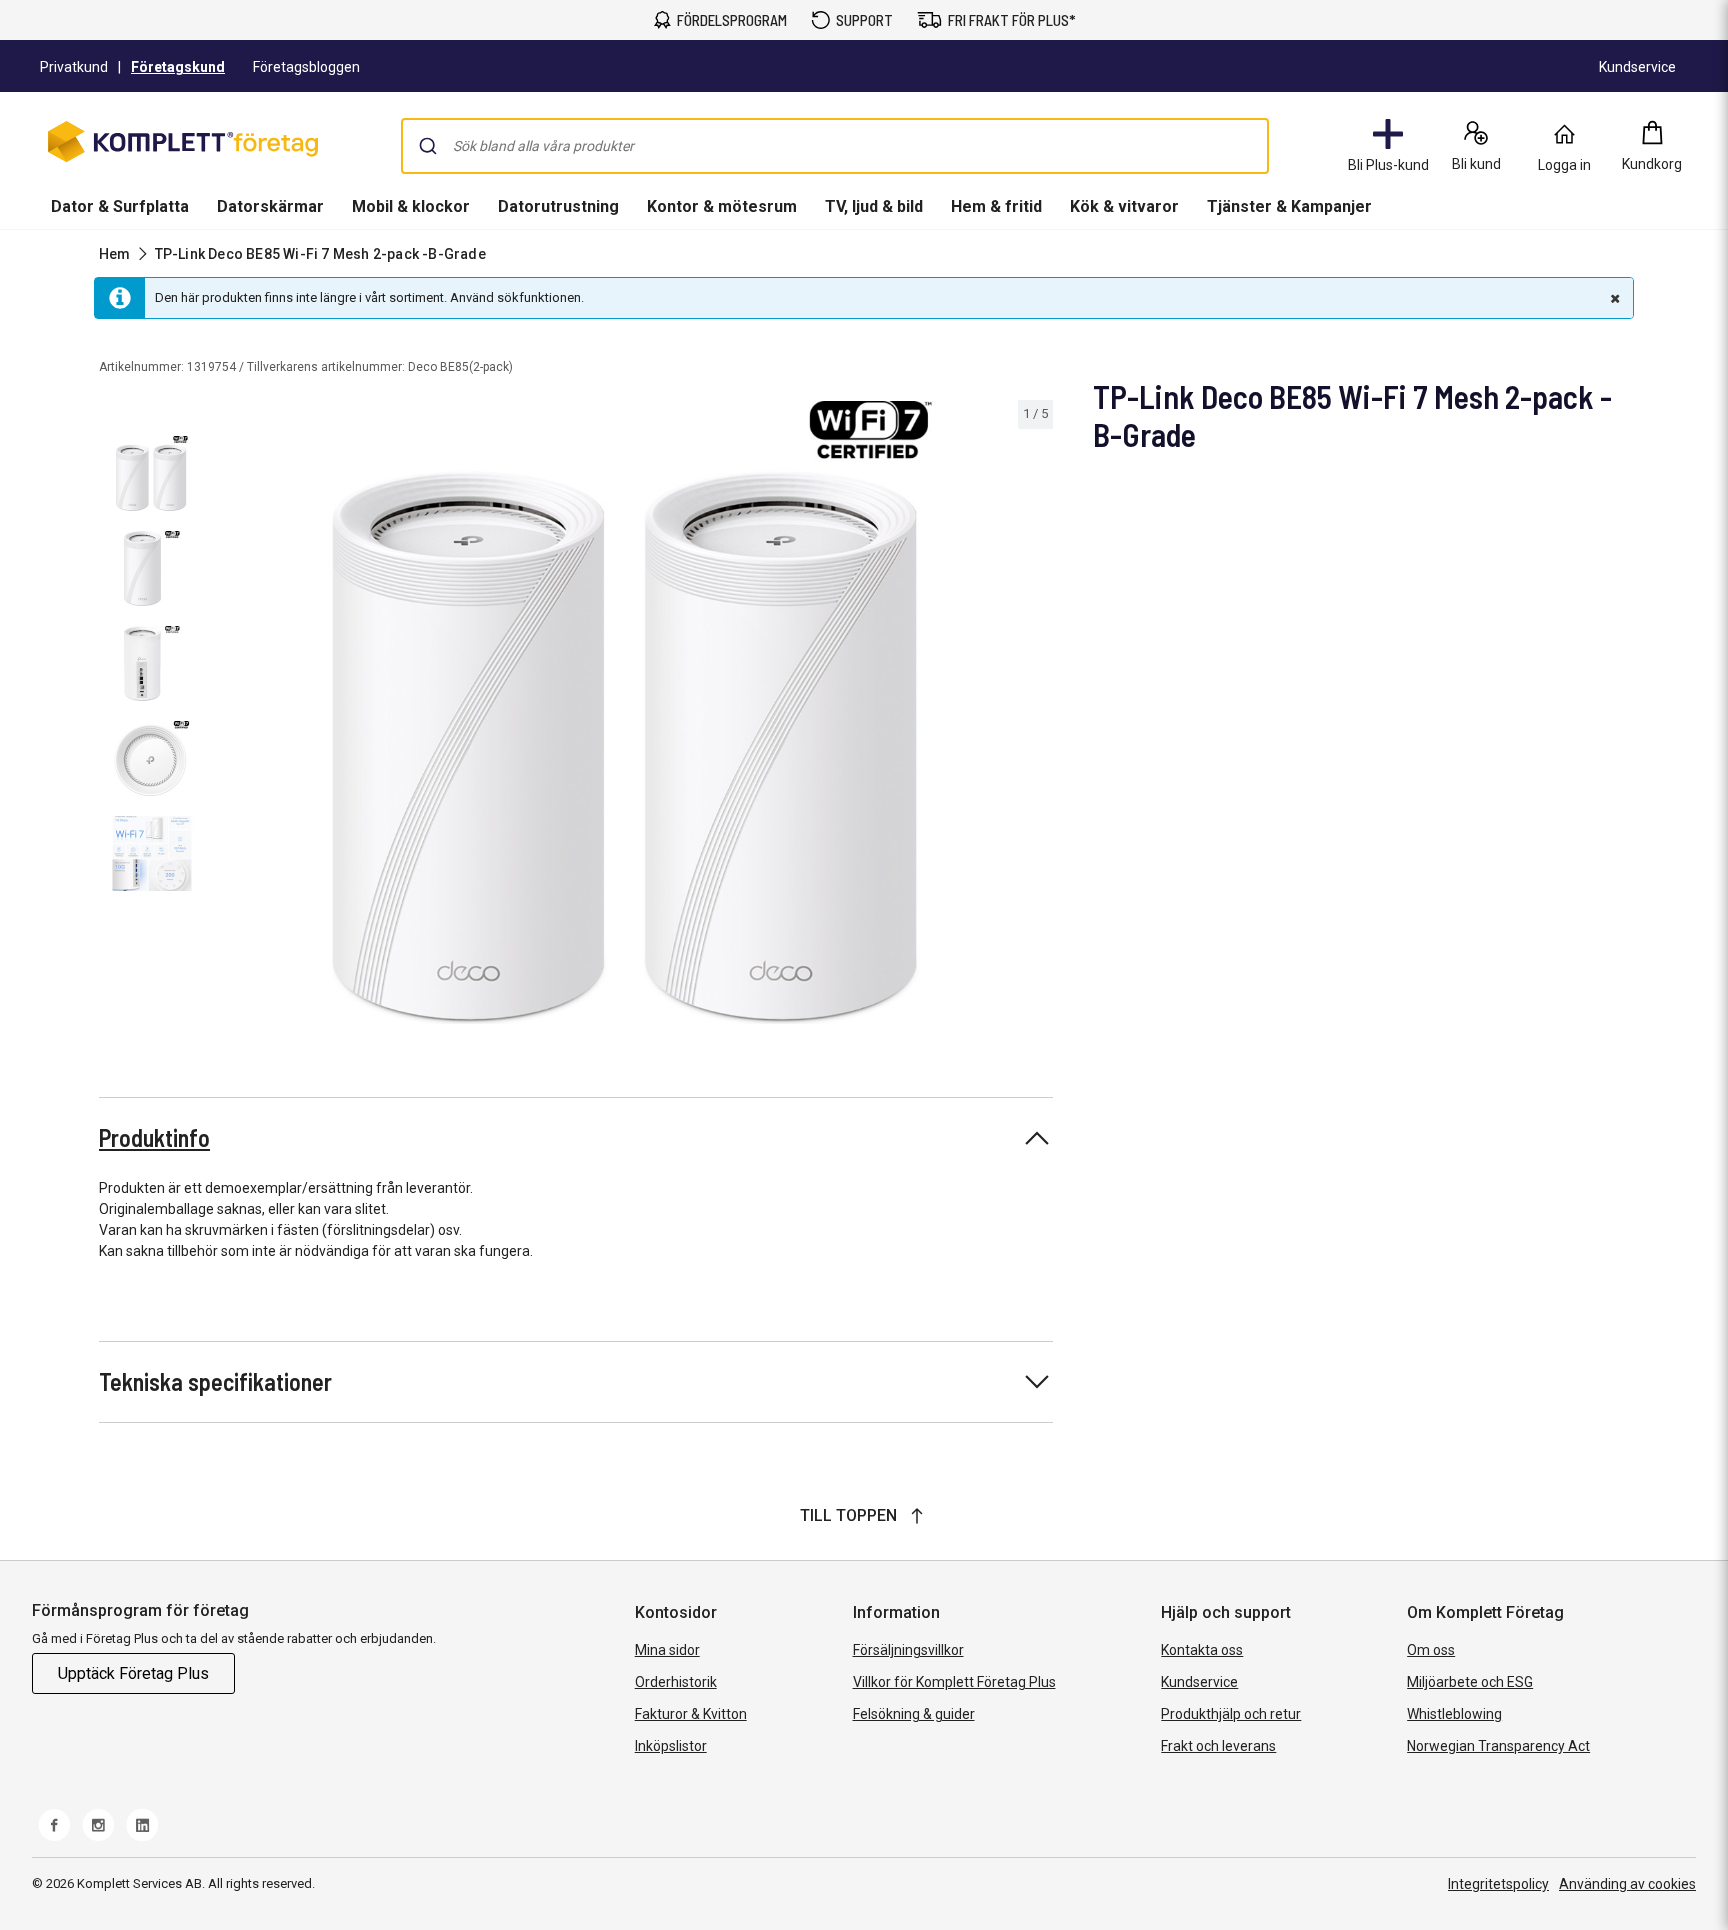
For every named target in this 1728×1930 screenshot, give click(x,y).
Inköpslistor (671, 1746)
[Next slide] (1035, 716)
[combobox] (835, 146)
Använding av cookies (1627, 1884)
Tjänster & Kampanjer (1289, 206)
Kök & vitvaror (1124, 206)
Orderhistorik (676, 1682)
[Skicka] (428, 146)
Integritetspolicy (1498, 1884)
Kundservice (1199, 1682)
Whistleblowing (1454, 1714)
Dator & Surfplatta (120, 206)
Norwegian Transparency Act (1498, 1746)
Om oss (1431, 1650)
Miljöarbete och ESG (1470, 1682)
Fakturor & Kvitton (691, 1714)
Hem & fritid (996, 206)
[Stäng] (1613, 298)
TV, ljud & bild (874, 206)
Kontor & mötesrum (722, 206)
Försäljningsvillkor (908, 1650)
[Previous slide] (228, 716)
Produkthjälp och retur (1231, 1714)
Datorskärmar (270, 206)
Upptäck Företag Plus (133, 1673)
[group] (632, 712)
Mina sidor (667, 1650)
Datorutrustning (558, 206)
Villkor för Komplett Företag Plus (954, 1682)
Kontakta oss (1202, 1650)
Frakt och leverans (1218, 1746)
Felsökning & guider (914, 1714)
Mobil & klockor (411, 206)
